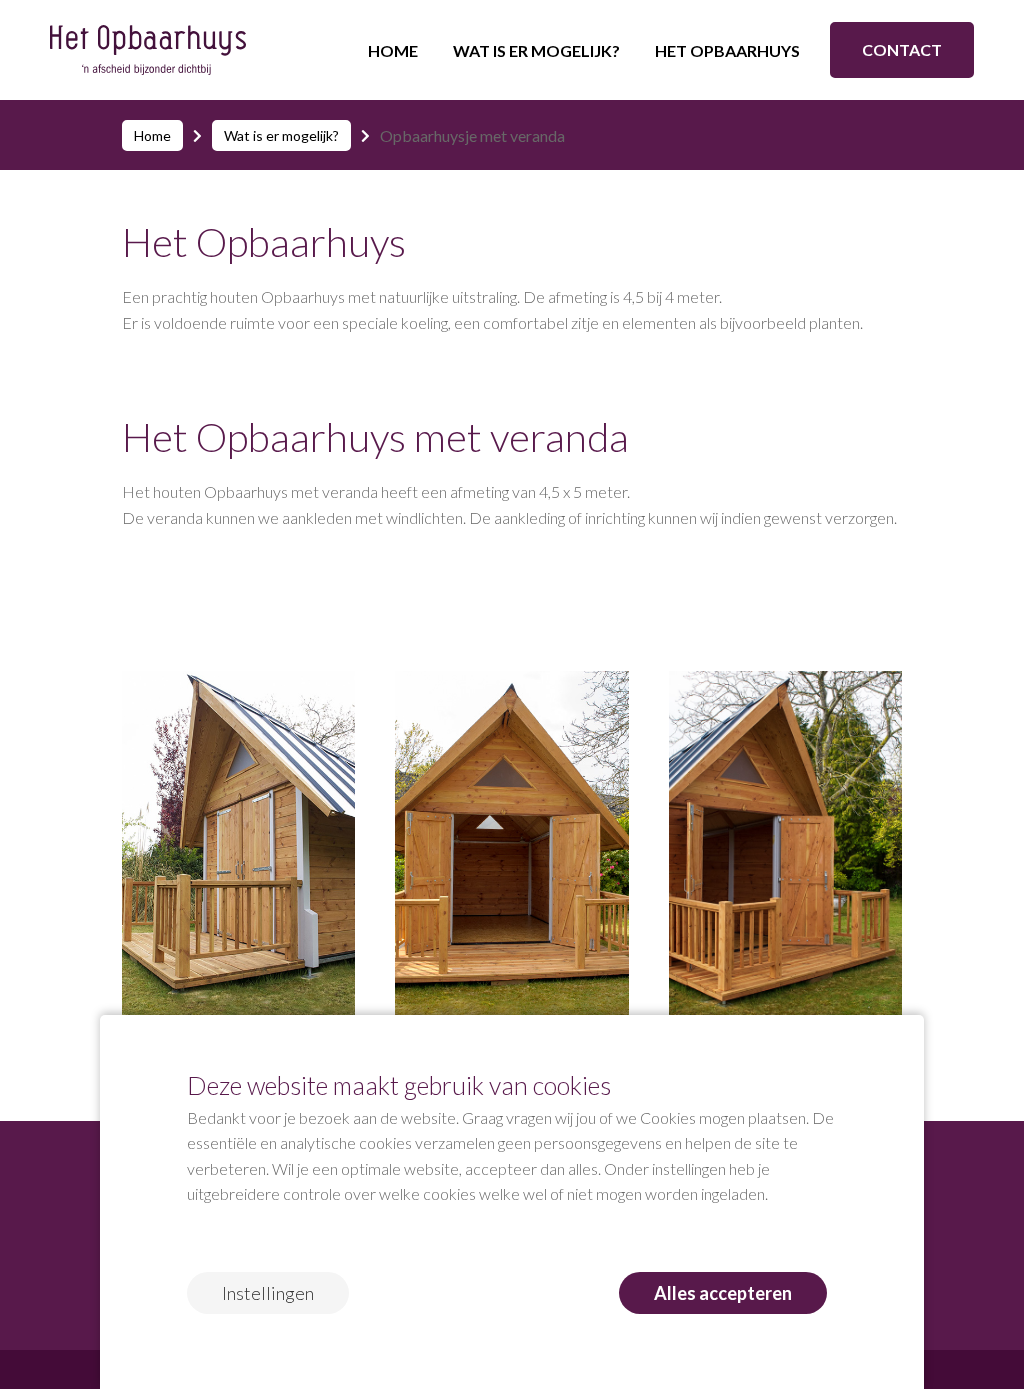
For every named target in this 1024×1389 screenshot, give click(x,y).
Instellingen (268, 1293)
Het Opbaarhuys (727, 50)
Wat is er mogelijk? (536, 50)
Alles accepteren (723, 1293)
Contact (902, 49)
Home (393, 50)
